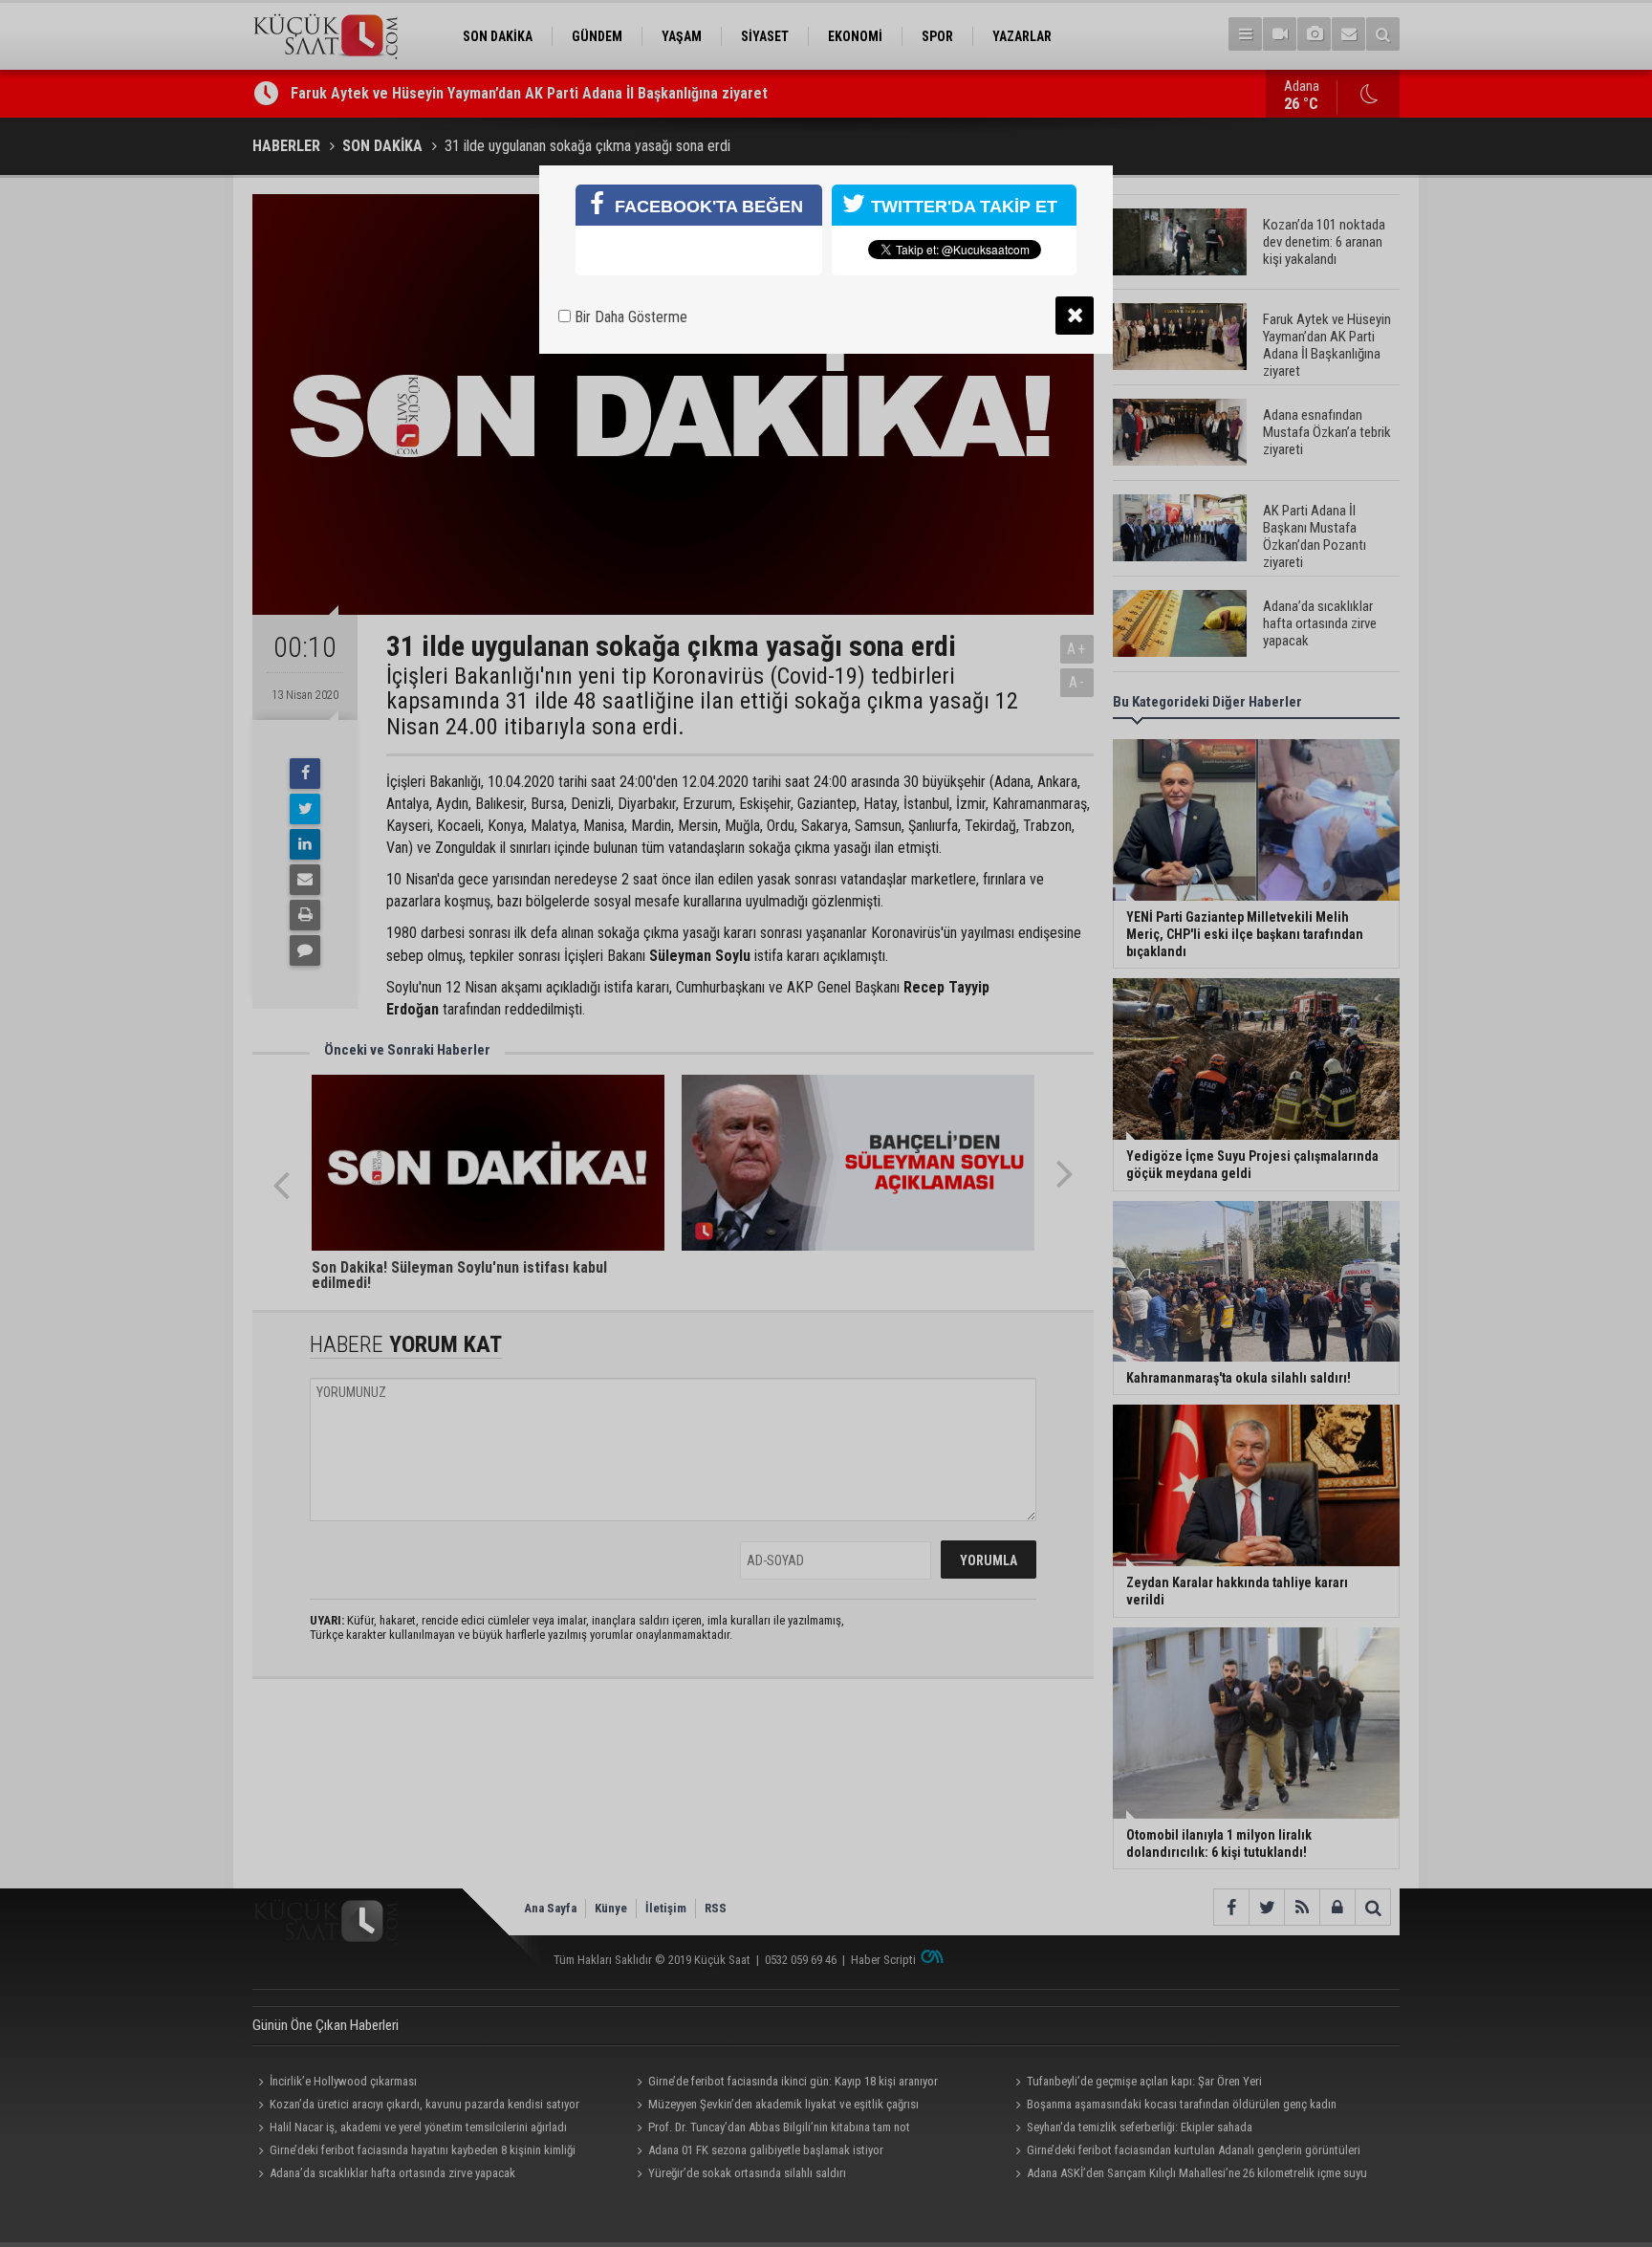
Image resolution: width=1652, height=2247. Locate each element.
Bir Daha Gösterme (629, 317)
